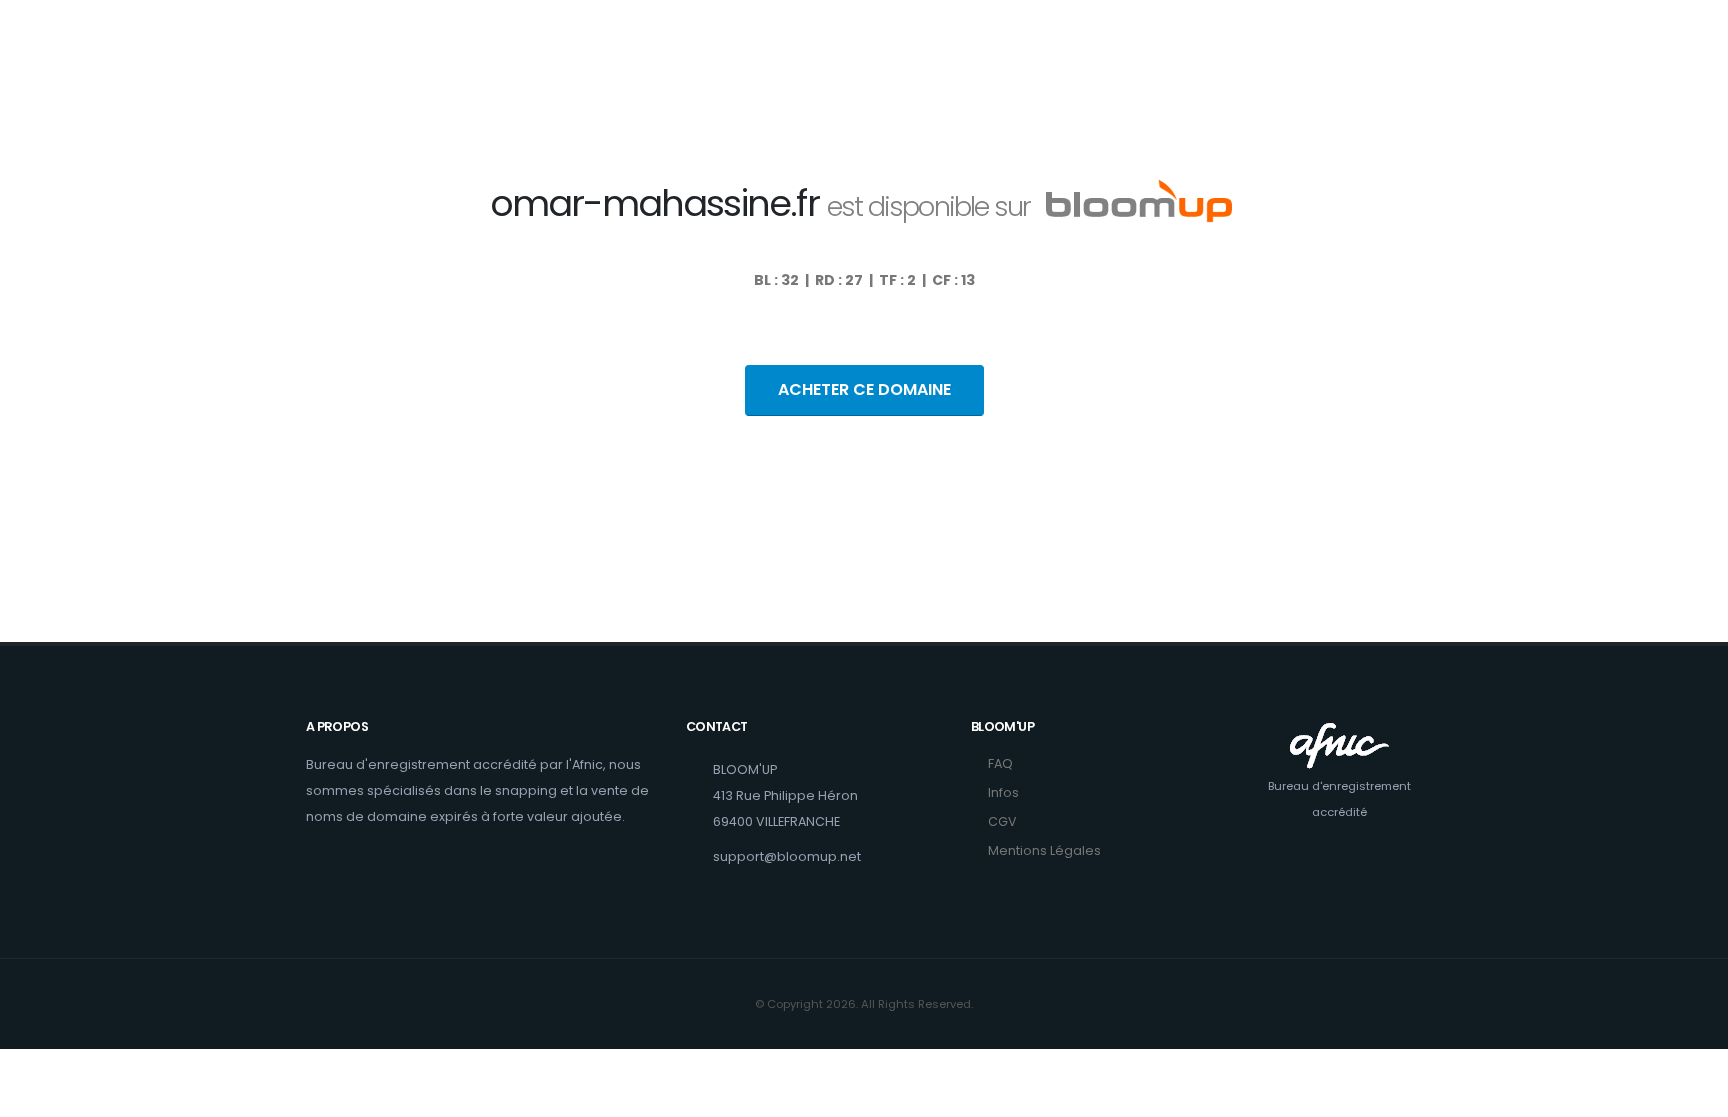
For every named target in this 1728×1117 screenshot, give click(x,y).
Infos (1003, 792)
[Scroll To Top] (1693, 1094)
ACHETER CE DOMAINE (864, 389)
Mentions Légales (1044, 850)
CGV (1002, 821)
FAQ (1000, 763)
